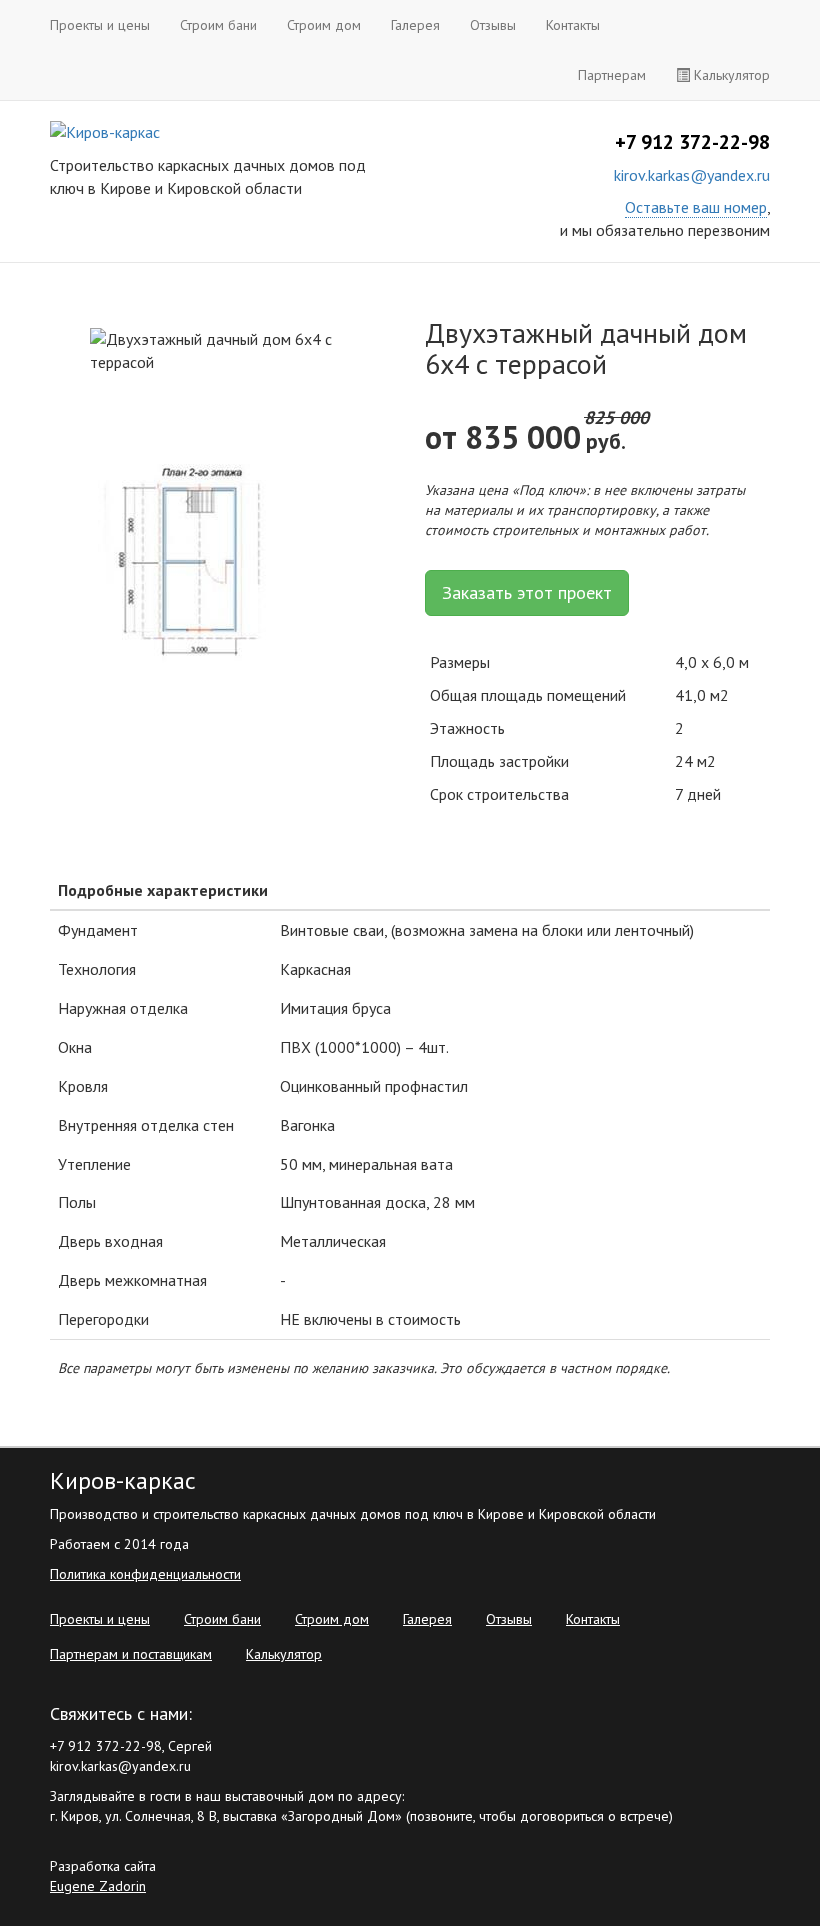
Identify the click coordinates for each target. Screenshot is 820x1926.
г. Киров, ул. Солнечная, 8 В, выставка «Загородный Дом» (226, 1816)
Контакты (573, 25)
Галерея (415, 25)
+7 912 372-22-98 (692, 142)
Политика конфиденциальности (145, 1574)
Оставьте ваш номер (696, 207)
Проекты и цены (100, 25)
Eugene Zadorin (98, 1886)
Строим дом (324, 25)
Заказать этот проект (527, 592)
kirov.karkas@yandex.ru (692, 175)
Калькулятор (730, 75)
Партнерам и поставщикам (131, 1654)
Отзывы (493, 25)
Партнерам (612, 75)
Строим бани (218, 25)
